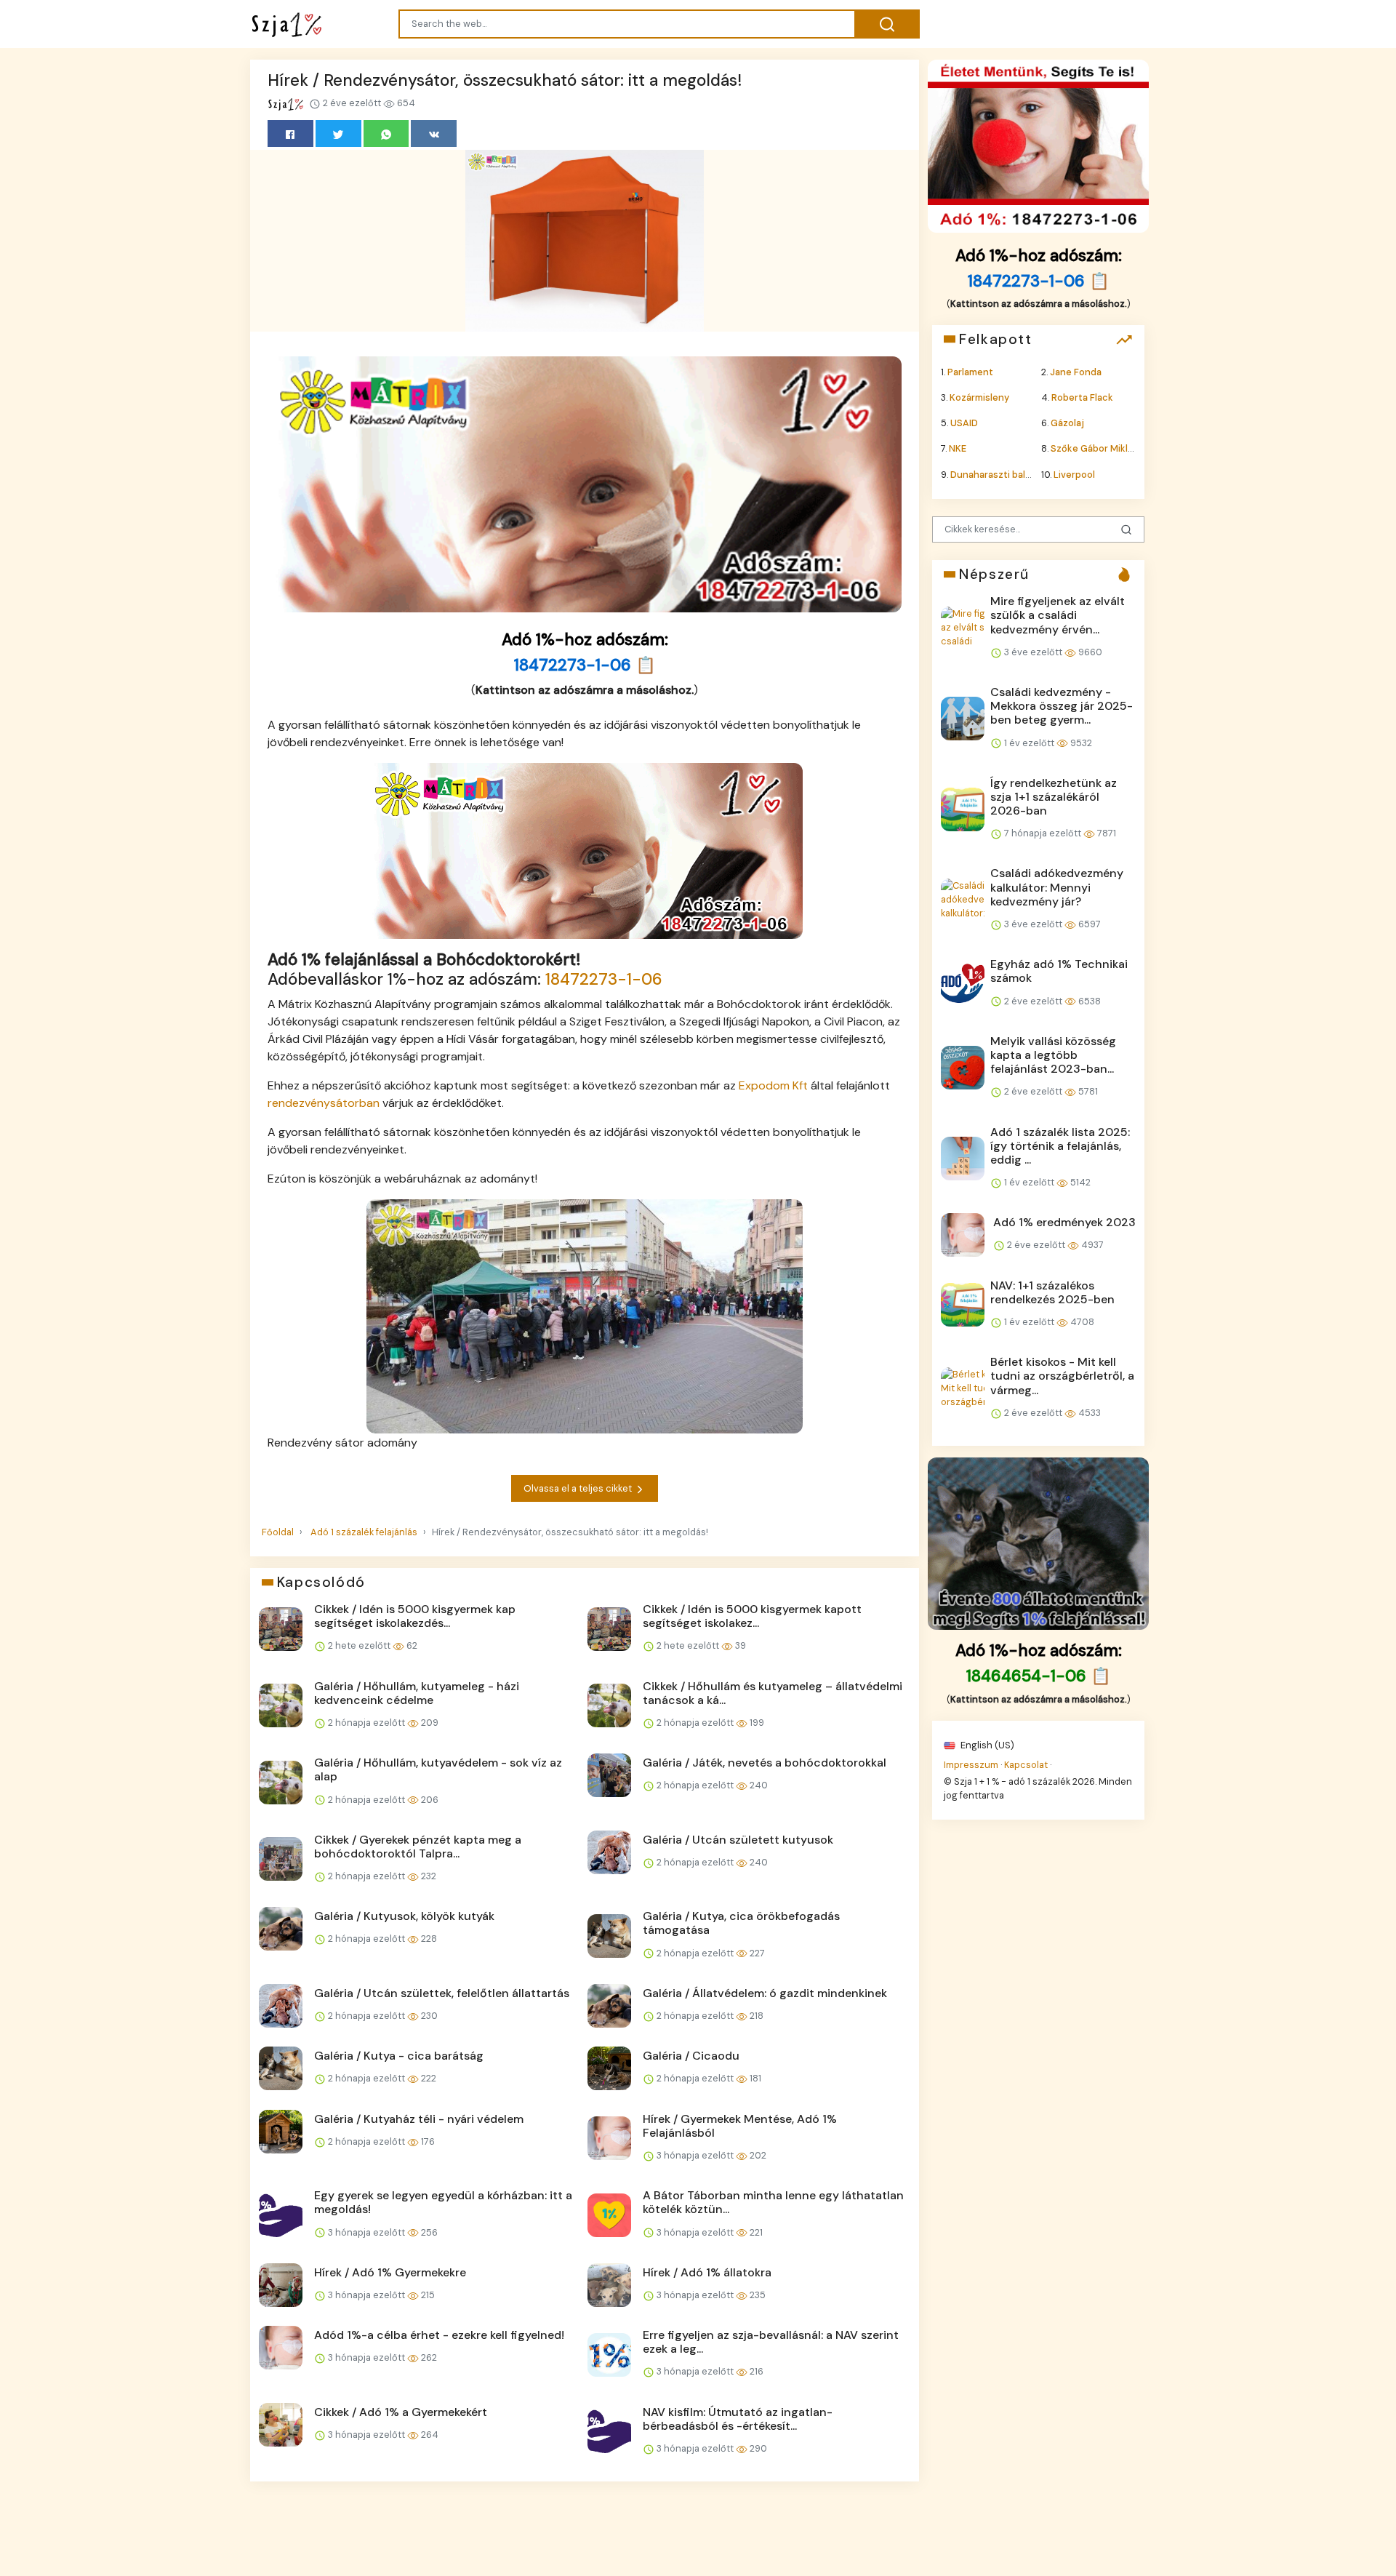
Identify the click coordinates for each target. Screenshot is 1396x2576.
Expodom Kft (773, 1085)
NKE (958, 448)
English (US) (986, 1744)
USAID (964, 423)
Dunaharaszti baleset (998, 474)
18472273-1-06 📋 (585, 665)
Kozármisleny (979, 397)
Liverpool (1074, 474)
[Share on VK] (434, 133)
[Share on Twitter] (338, 133)
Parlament (970, 371)
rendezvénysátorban (324, 1103)
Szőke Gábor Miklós (1095, 448)
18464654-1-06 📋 (1039, 1676)
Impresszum (971, 1764)
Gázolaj (1067, 423)
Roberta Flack (1082, 397)
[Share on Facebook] (290, 133)
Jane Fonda (1076, 371)
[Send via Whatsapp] (386, 133)
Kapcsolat (1026, 1764)
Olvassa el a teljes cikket (579, 1488)
